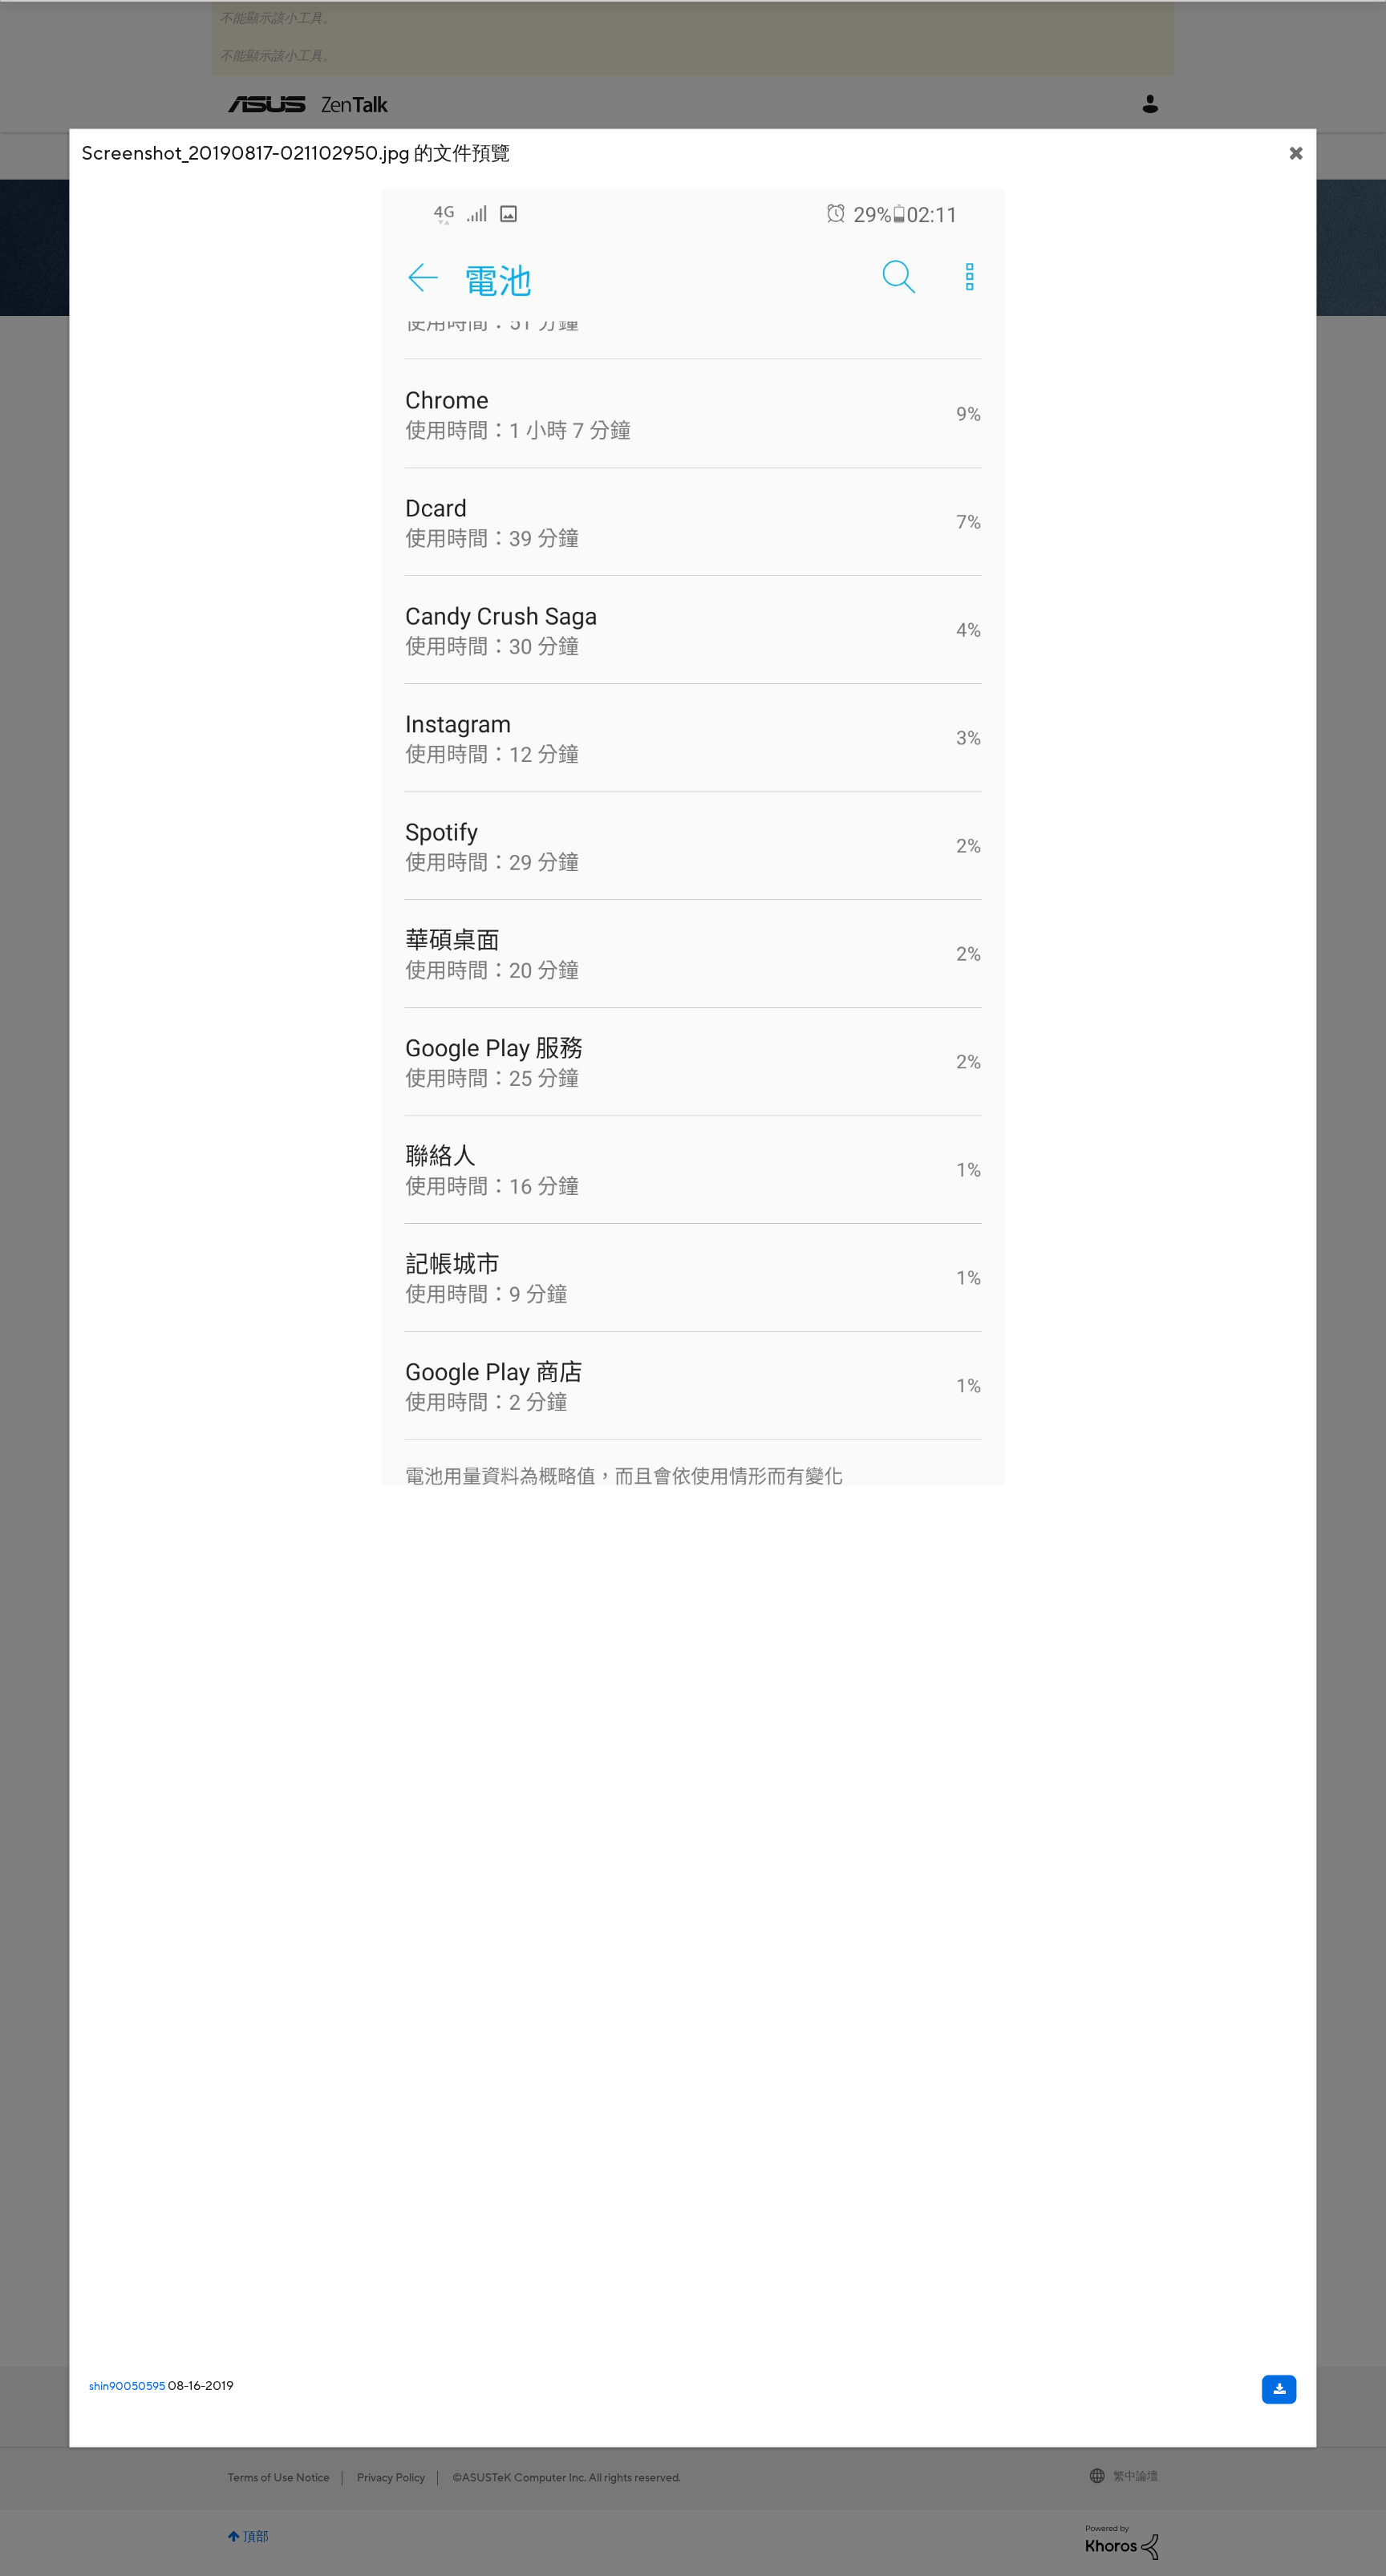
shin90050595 (127, 2387)
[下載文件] (1280, 2390)
